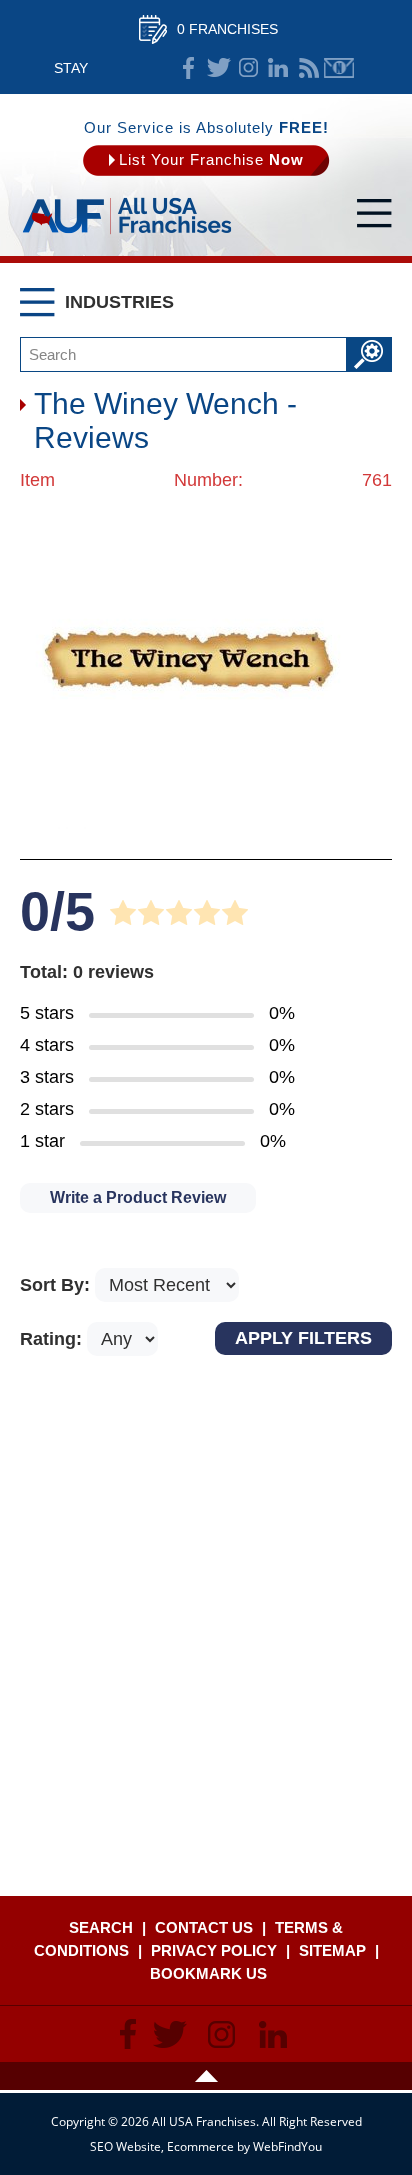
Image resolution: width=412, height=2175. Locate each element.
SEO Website (125, 2146)
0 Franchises (227, 29)
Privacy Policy (214, 1950)
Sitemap (332, 1950)
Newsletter (339, 68)
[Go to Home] (127, 235)
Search (101, 1927)
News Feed (309, 68)
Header (206, 2076)
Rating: (53, 1339)
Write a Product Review (138, 1197)
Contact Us (204, 1927)
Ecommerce (200, 2146)
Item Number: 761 (206, 480)
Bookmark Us (208, 1973)
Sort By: (57, 1285)
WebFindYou (287, 2146)
